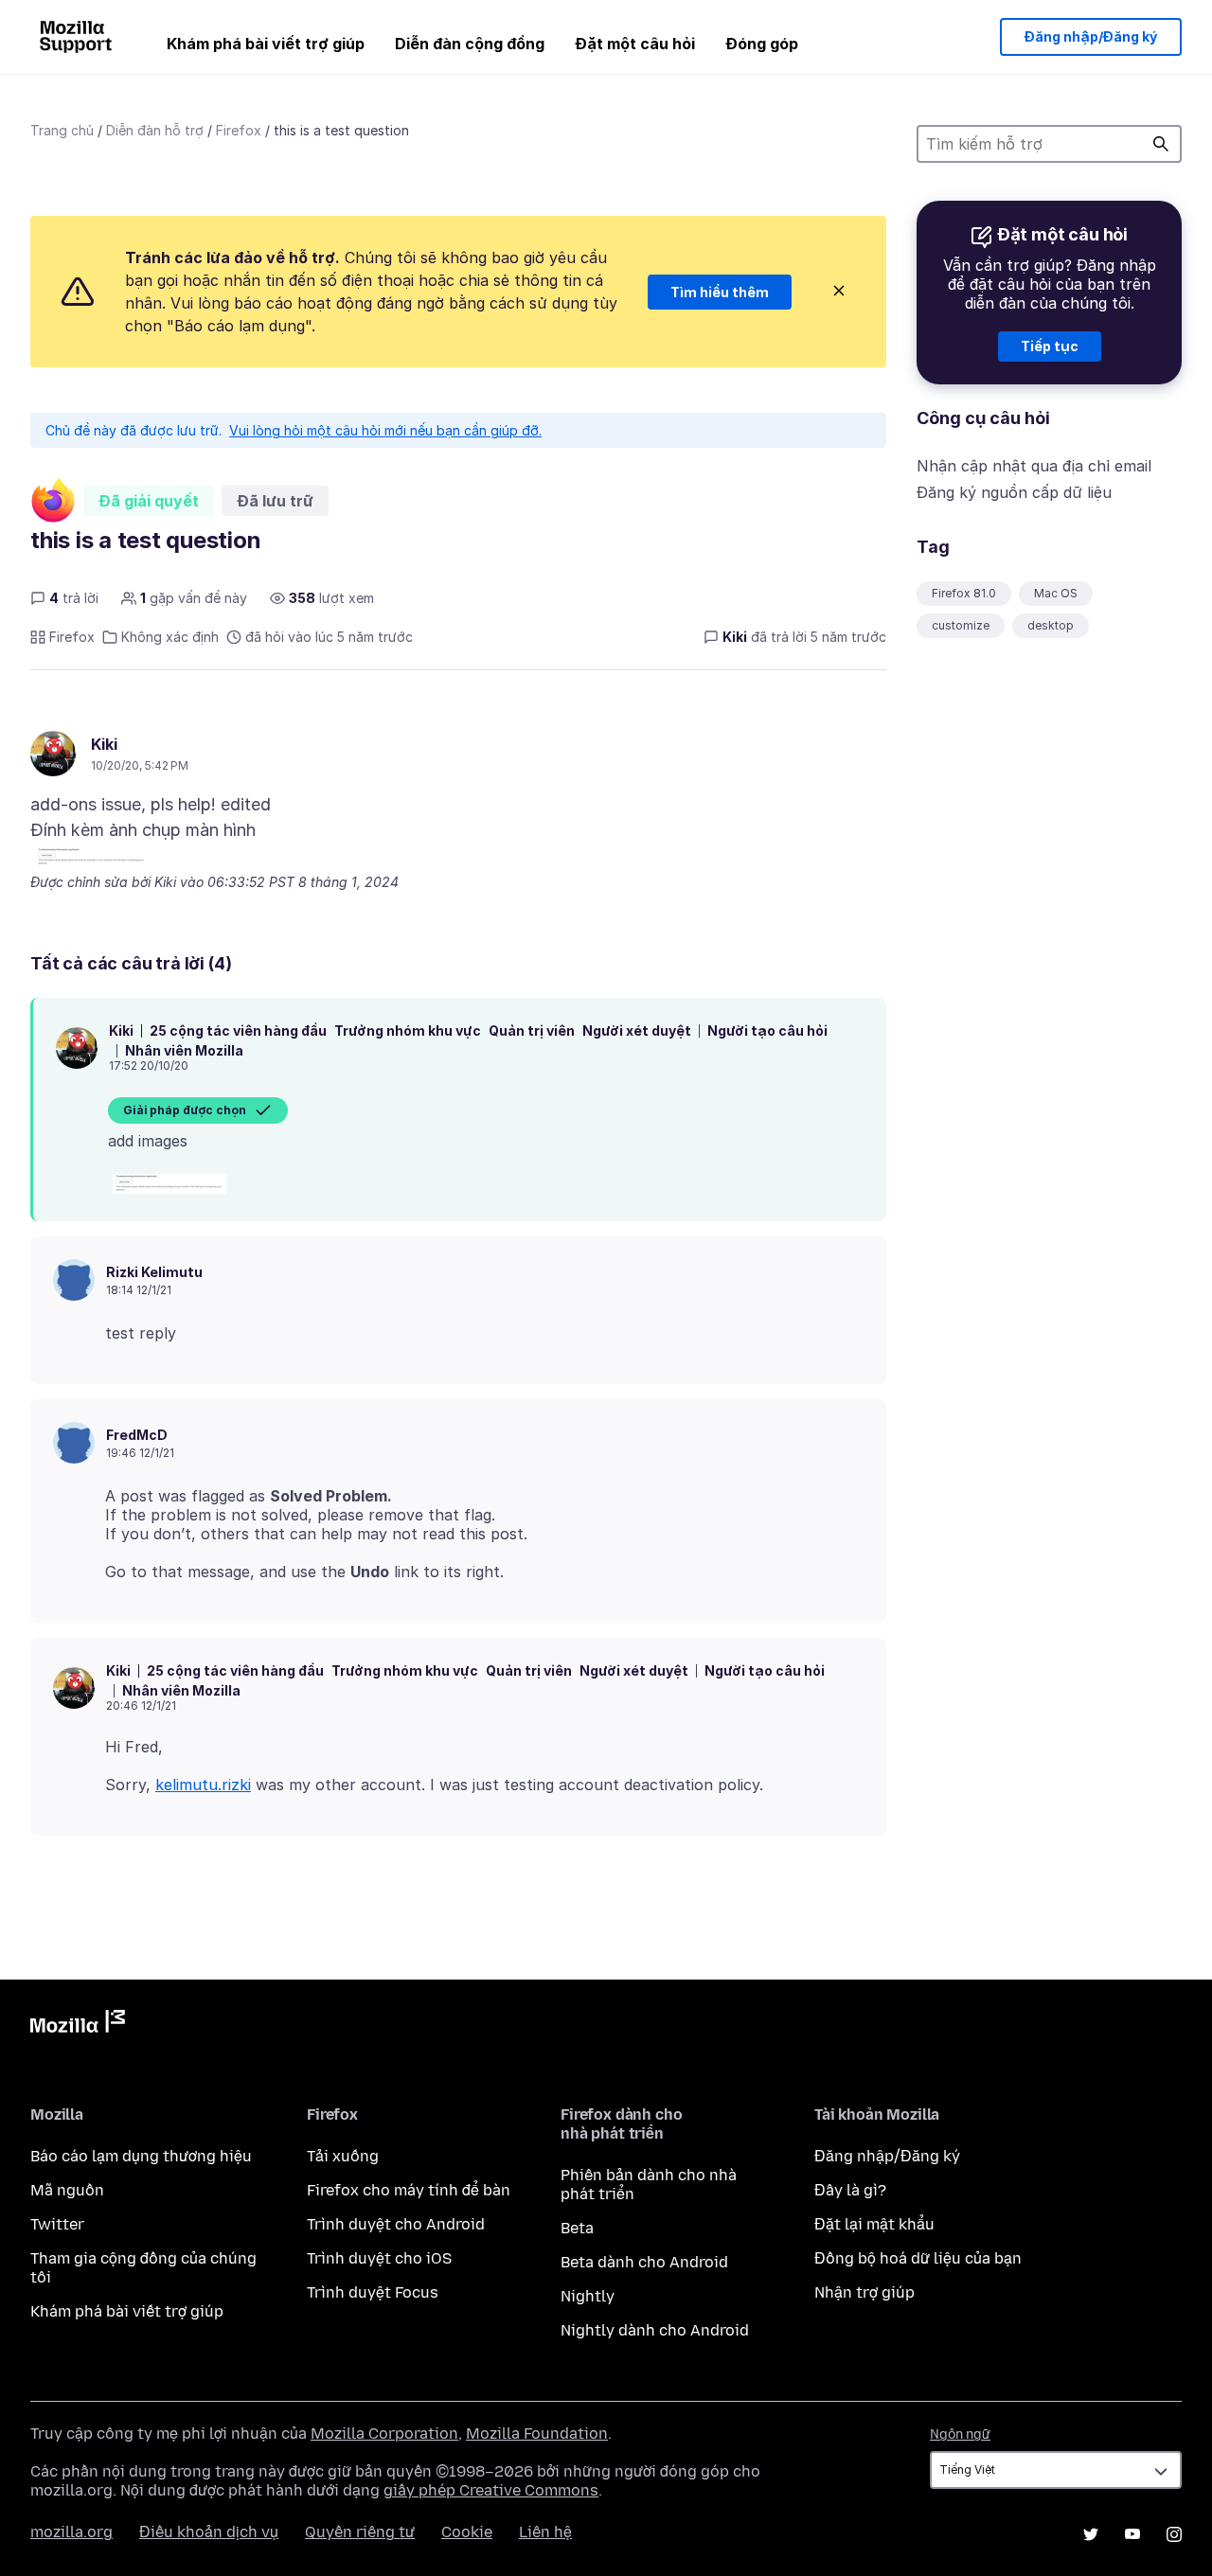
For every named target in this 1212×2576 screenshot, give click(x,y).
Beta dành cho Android (644, 2262)
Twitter (57, 2224)
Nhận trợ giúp (864, 2292)
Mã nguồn (67, 2190)
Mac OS (1056, 593)
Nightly (588, 2296)
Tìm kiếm (1161, 144)
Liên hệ (545, 2532)
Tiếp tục (1050, 346)
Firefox (239, 130)
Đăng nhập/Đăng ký (1091, 36)
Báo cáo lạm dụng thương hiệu (141, 2156)
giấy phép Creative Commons (491, 2490)
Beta (577, 2228)
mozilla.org (71, 2532)
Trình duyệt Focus (373, 2292)
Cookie (467, 2532)
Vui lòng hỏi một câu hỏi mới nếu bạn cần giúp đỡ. (385, 430)
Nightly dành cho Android (655, 2330)
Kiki (104, 744)
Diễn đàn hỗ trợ (155, 130)
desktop (1051, 625)
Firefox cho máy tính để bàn (409, 2190)
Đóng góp (762, 44)
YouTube (1132, 2534)
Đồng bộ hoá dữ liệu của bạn (918, 2258)
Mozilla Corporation (384, 2434)
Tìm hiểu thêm (720, 292)
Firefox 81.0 (964, 593)
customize (961, 625)
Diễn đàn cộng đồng (470, 44)
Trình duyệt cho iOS (379, 2258)
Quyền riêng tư (360, 2532)
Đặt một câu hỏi (635, 44)
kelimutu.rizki (203, 1785)
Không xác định (170, 637)
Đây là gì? (850, 2190)
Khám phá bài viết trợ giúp (266, 44)
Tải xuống (343, 2156)
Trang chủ (62, 130)
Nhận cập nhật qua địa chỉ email (1034, 466)
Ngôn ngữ (960, 2434)
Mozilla (78, 2025)
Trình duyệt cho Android (396, 2224)
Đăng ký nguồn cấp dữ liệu (1014, 492)
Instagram (1174, 2534)
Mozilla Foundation (537, 2434)
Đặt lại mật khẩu (874, 2224)
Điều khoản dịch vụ (209, 2532)
